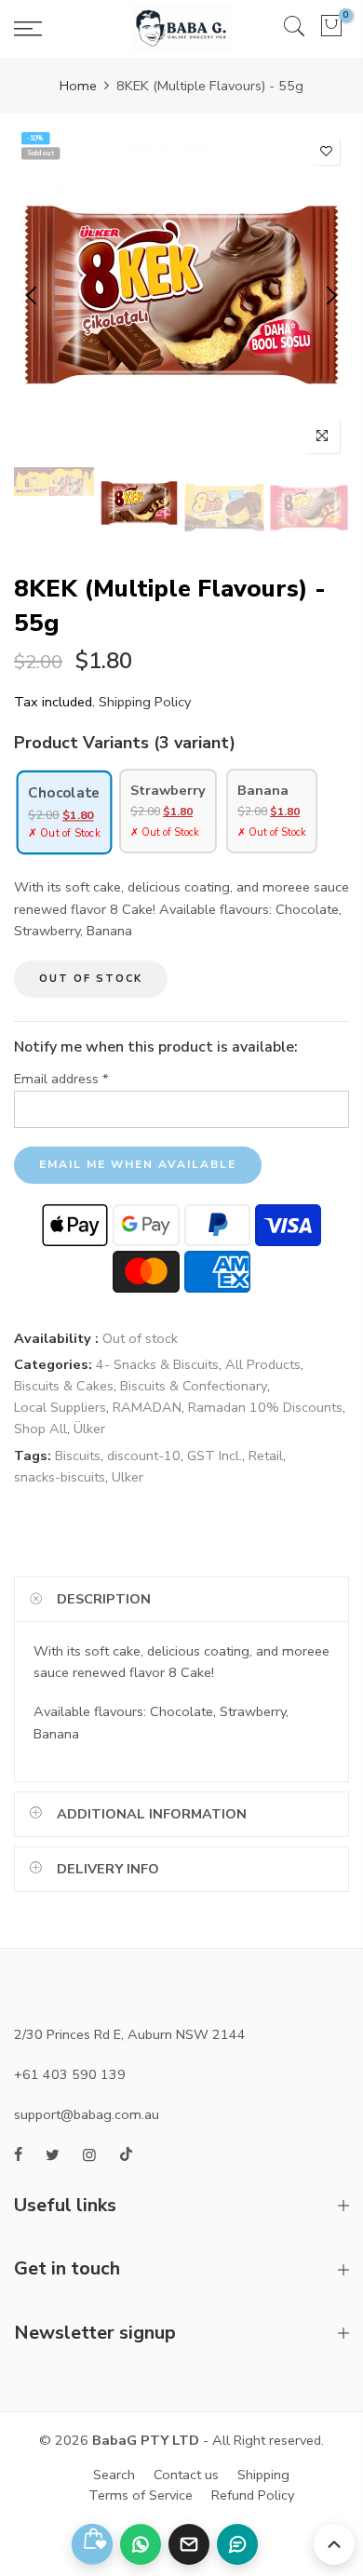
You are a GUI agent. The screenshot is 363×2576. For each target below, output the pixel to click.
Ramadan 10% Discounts (265, 1407)
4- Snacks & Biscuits (157, 1364)
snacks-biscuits (60, 1477)
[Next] (330, 295)
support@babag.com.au (87, 2114)
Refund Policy (253, 2495)
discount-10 (144, 1456)
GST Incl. (215, 1456)
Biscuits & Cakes (64, 1386)
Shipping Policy (145, 702)
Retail (266, 1456)
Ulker (128, 1477)
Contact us (186, 2475)
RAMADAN (147, 1407)
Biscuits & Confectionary (194, 1386)
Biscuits (78, 1456)
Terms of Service (141, 2495)
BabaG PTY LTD (146, 2440)
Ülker (89, 1429)
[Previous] (33, 295)
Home (78, 86)
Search (114, 2475)
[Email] (189, 2544)
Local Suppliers (60, 1407)
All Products (263, 1364)
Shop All (40, 1429)
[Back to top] (334, 2544)
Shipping (263, 2475)
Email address (61, 1079)
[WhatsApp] (141, 2544)
